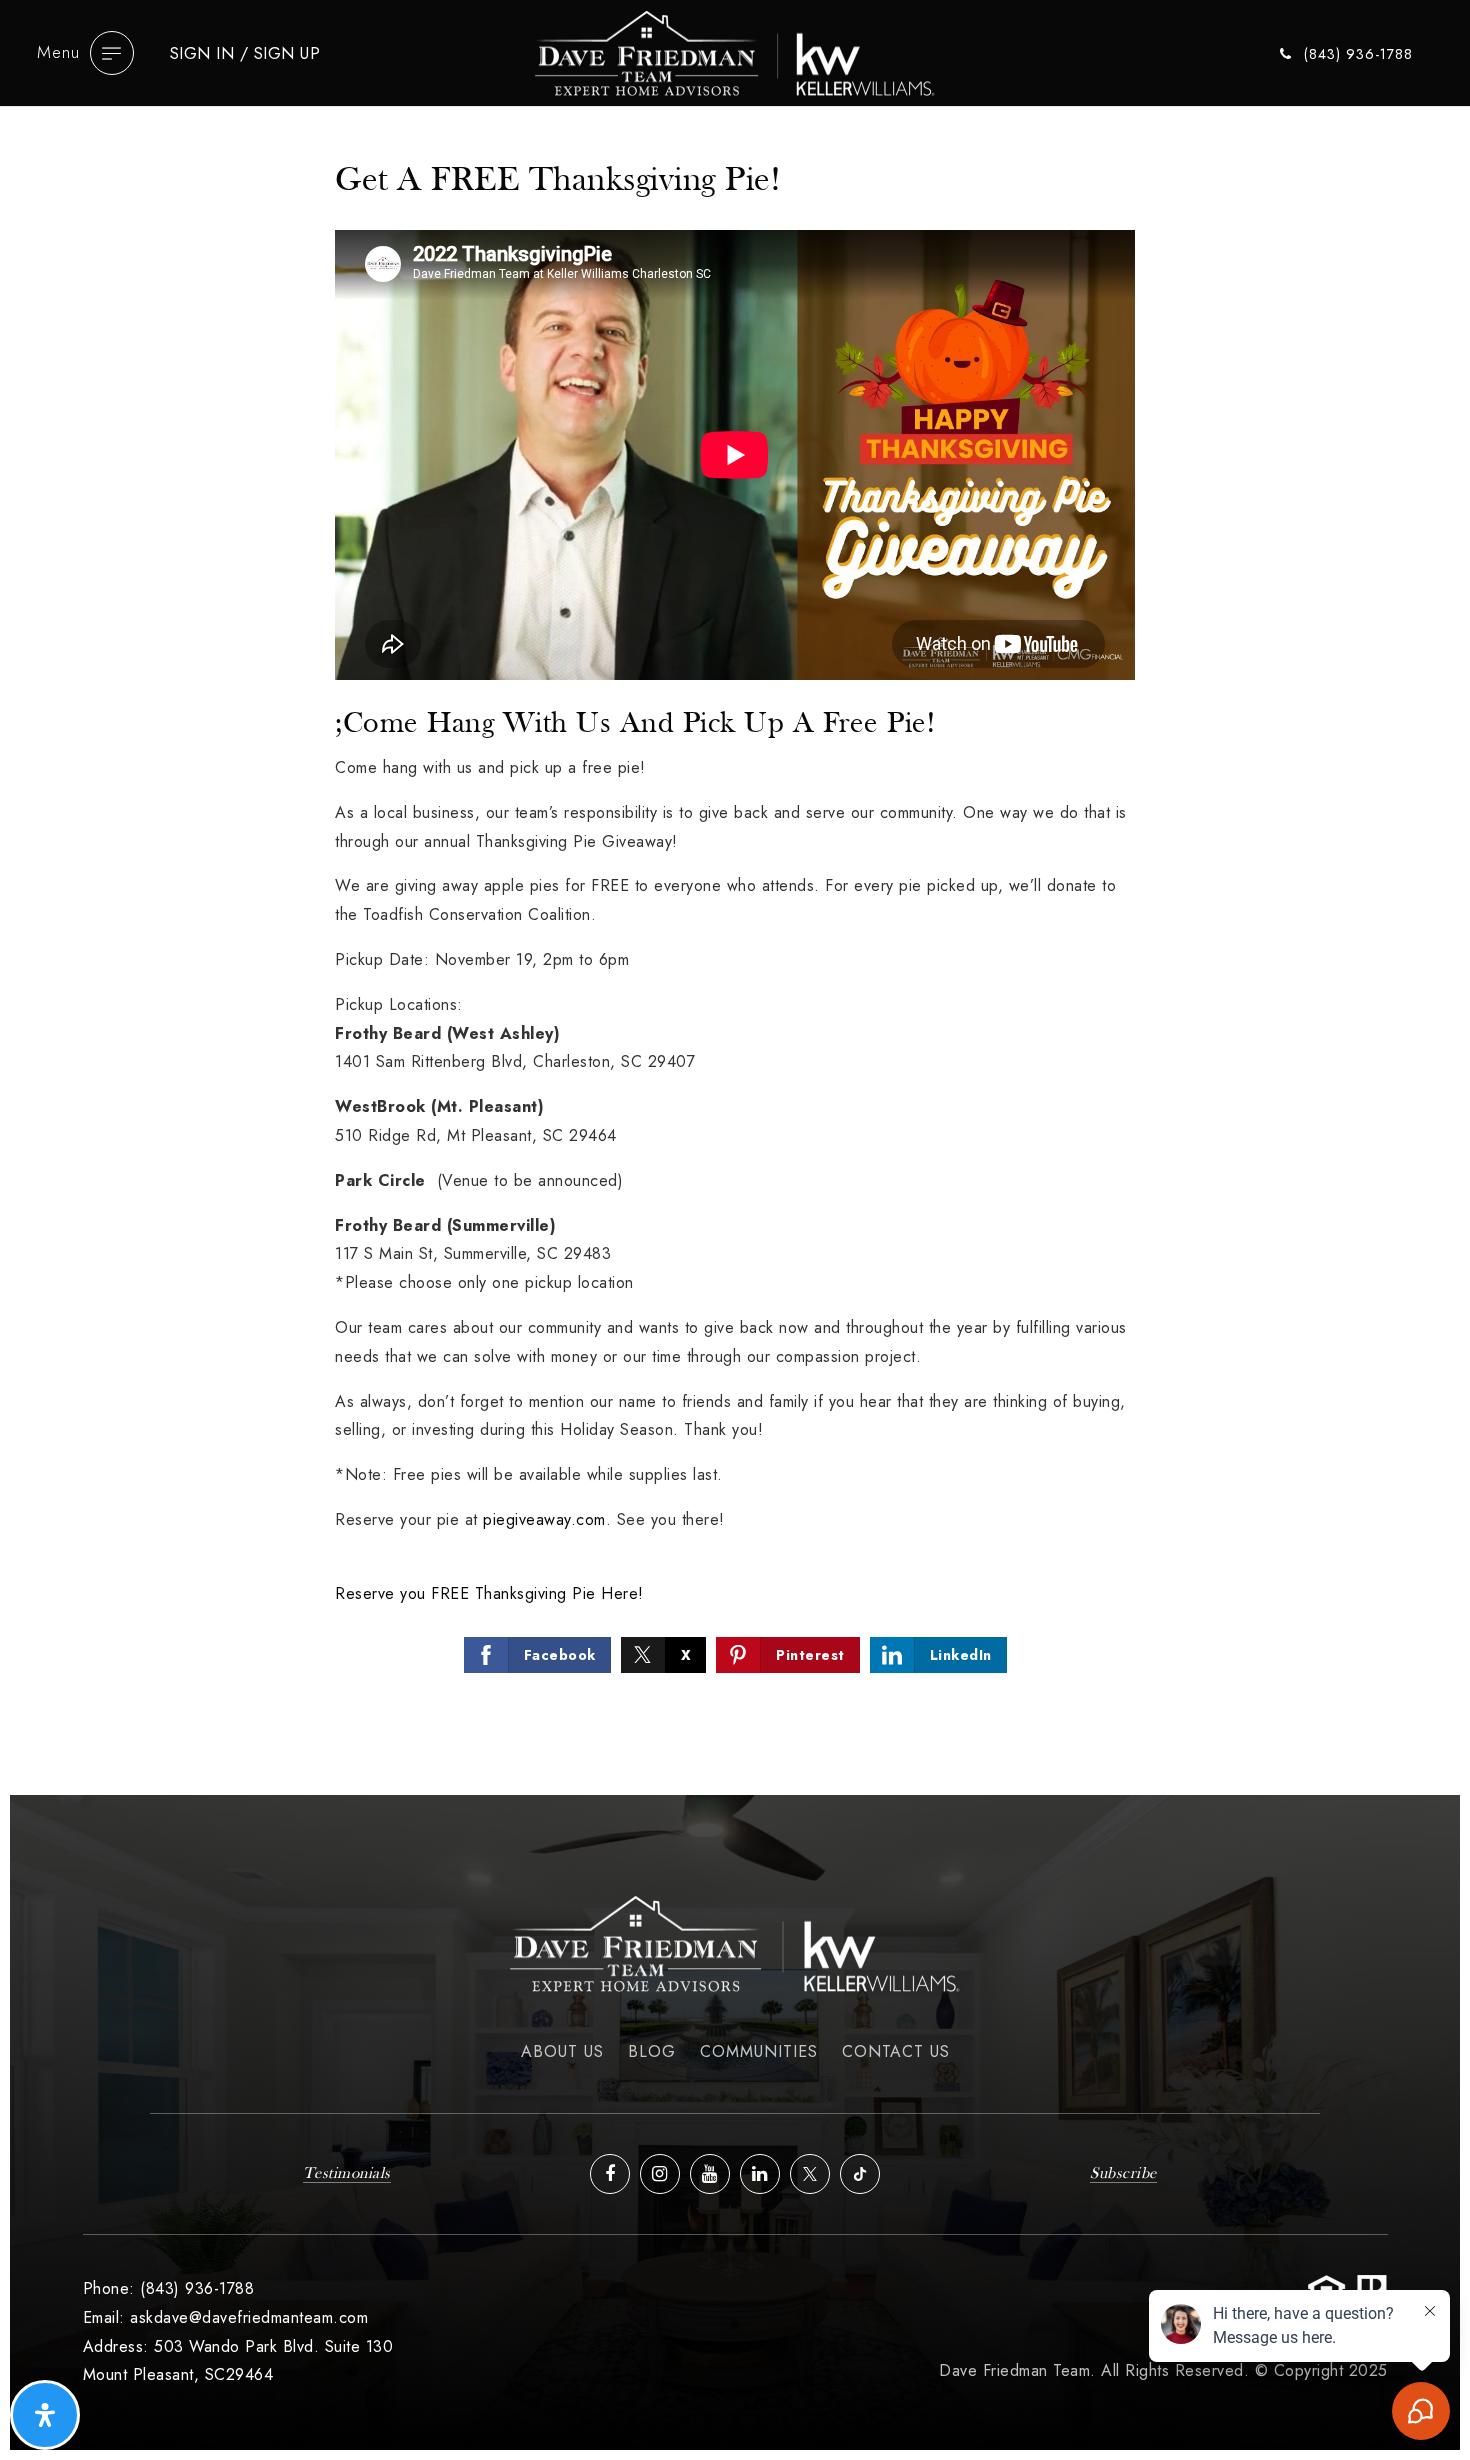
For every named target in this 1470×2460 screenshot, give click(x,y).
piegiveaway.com (544, 1519)
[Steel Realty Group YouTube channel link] (710, 2174)
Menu (58, 52)
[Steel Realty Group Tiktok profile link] (860, 2174)
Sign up (287, 53)
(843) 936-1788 (1356, 55)
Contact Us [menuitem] (896, 2051)
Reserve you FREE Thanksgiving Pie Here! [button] (489, 1593)
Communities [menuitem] (759, 2051)
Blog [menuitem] (652, 2051)
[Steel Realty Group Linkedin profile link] (760, 2174)
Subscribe (1123, 2174)
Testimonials (347, 2174)
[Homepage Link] (735, 51)
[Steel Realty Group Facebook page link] (610, 2174)
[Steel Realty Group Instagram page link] (660, 2174)
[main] (735, 946)
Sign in (202, 53)
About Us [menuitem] (562, 2051)
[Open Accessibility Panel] (45, 2415)
